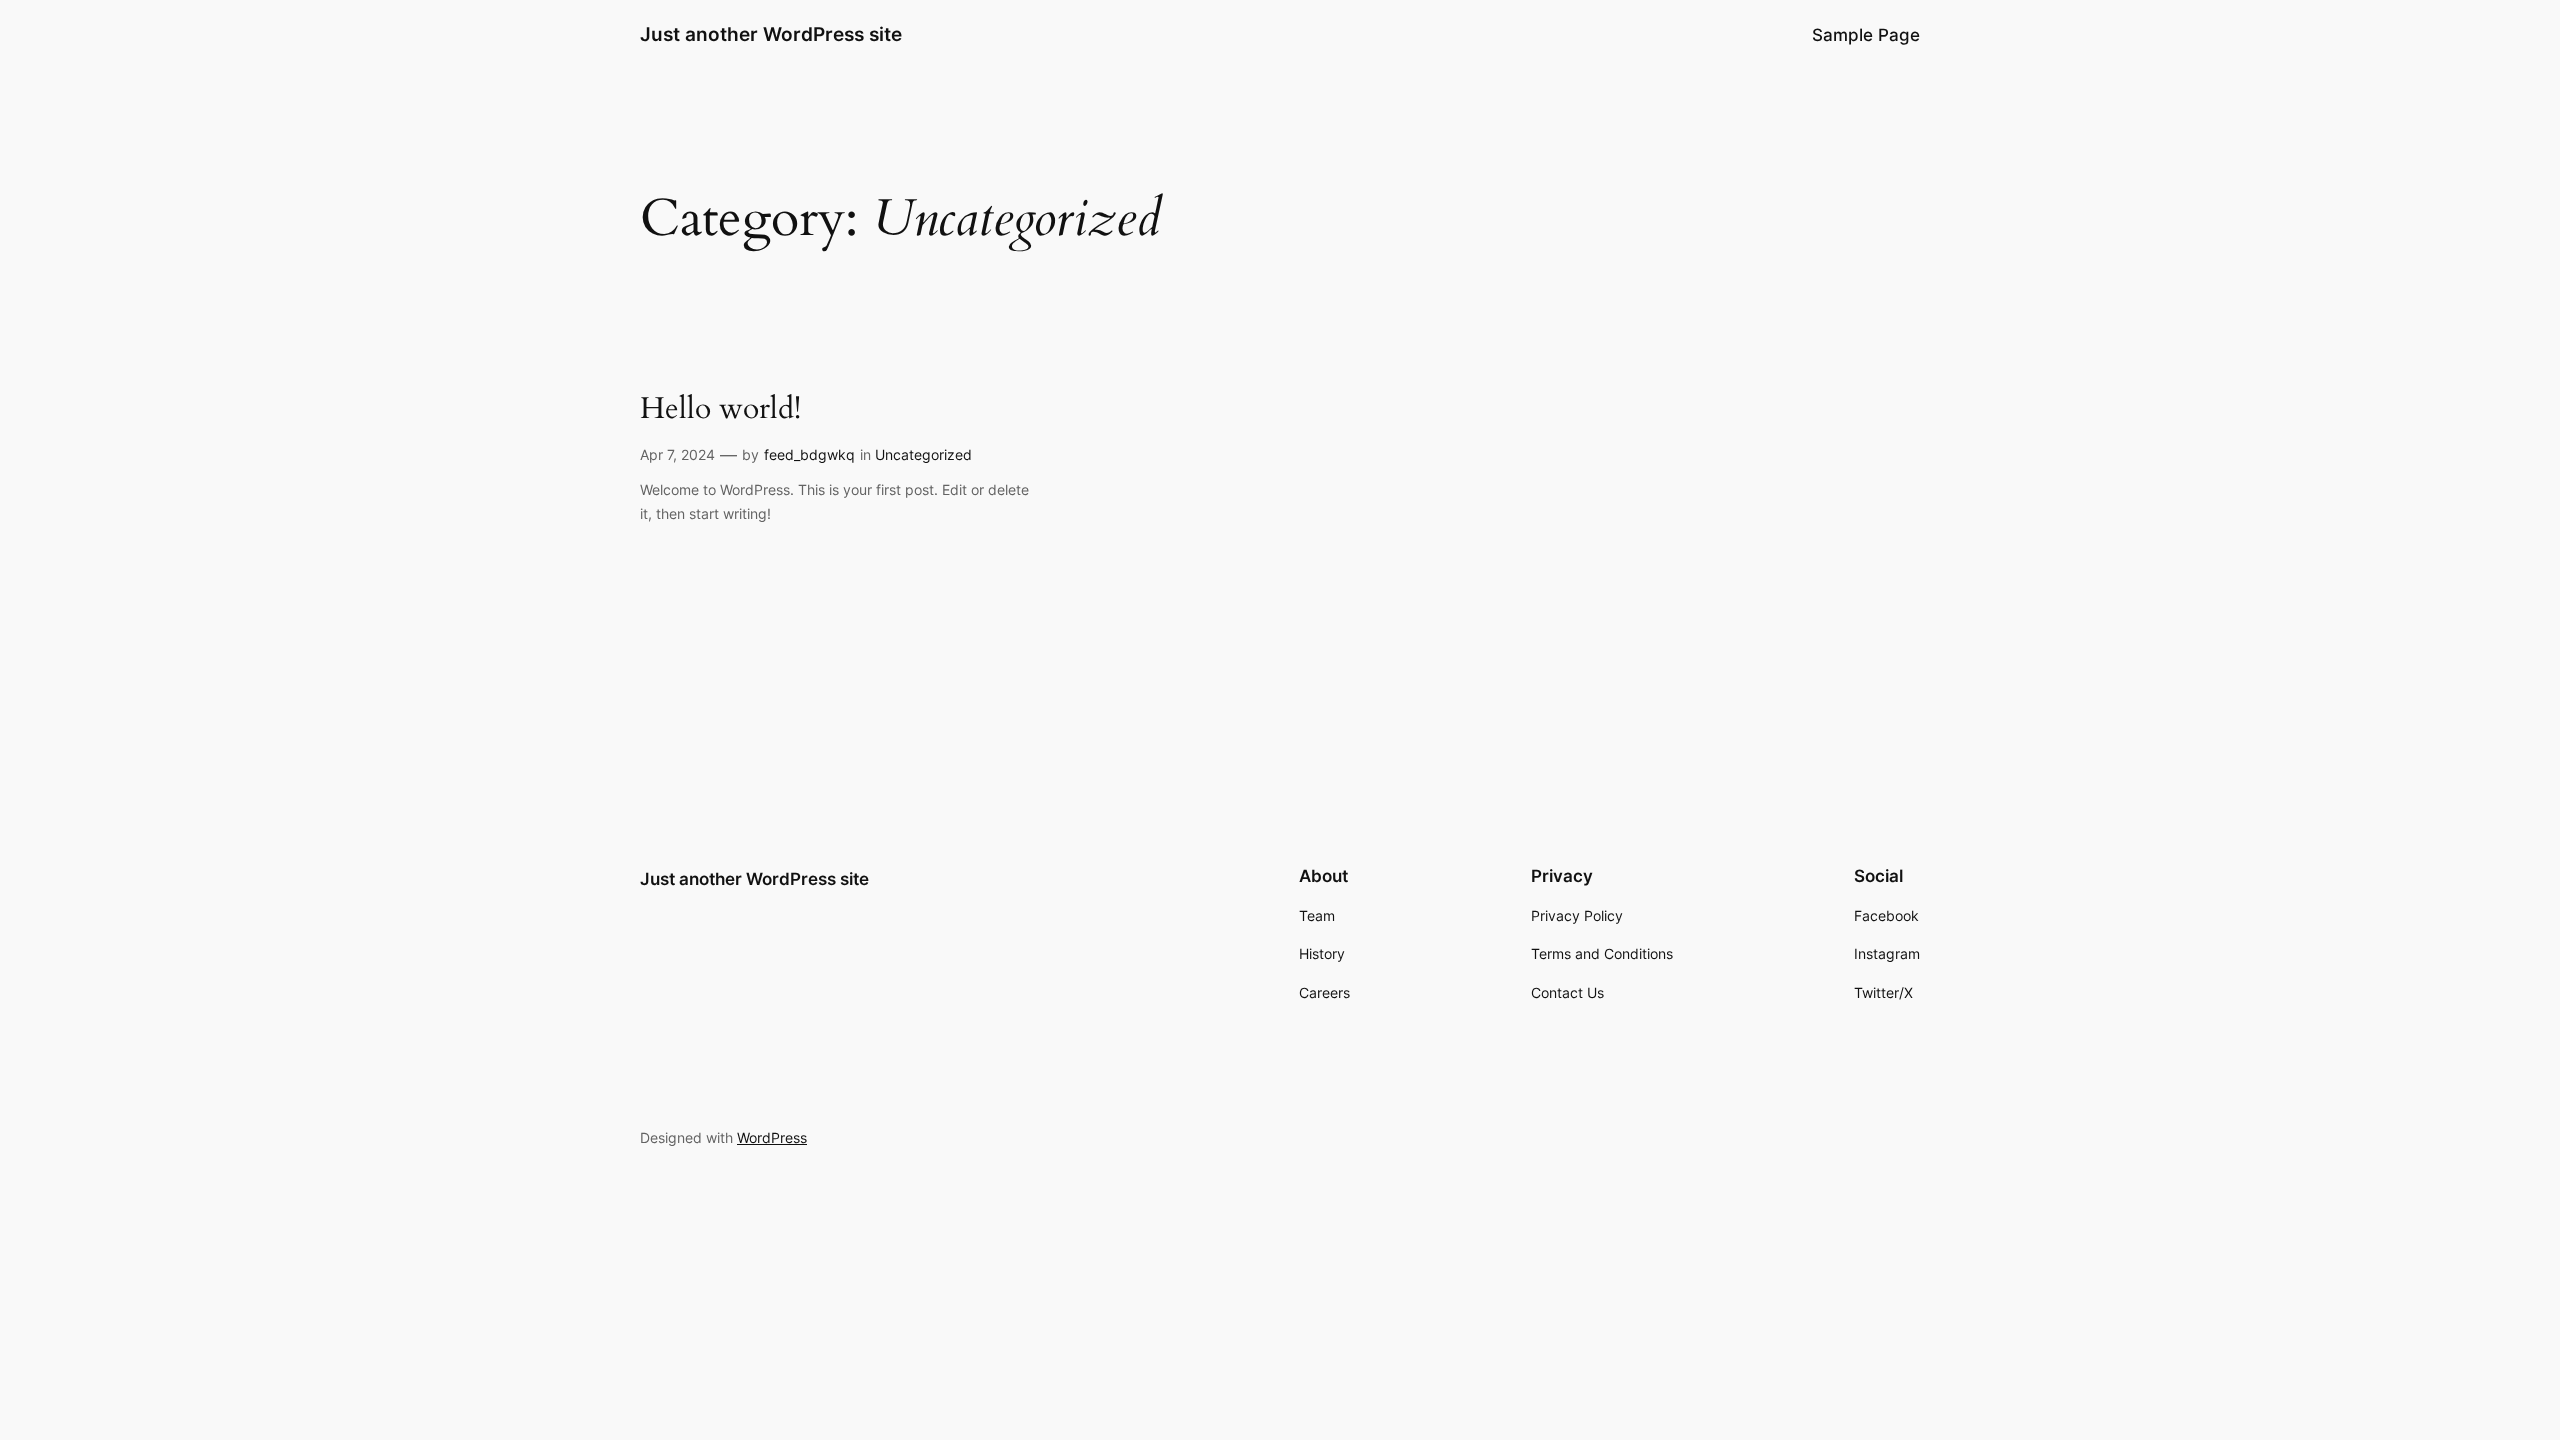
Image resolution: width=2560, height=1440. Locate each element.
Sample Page (1866, 35)
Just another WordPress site (771, 34)
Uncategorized (923, 454)
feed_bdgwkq (809, 454)
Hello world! (720, 410)
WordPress (772, 1137)
